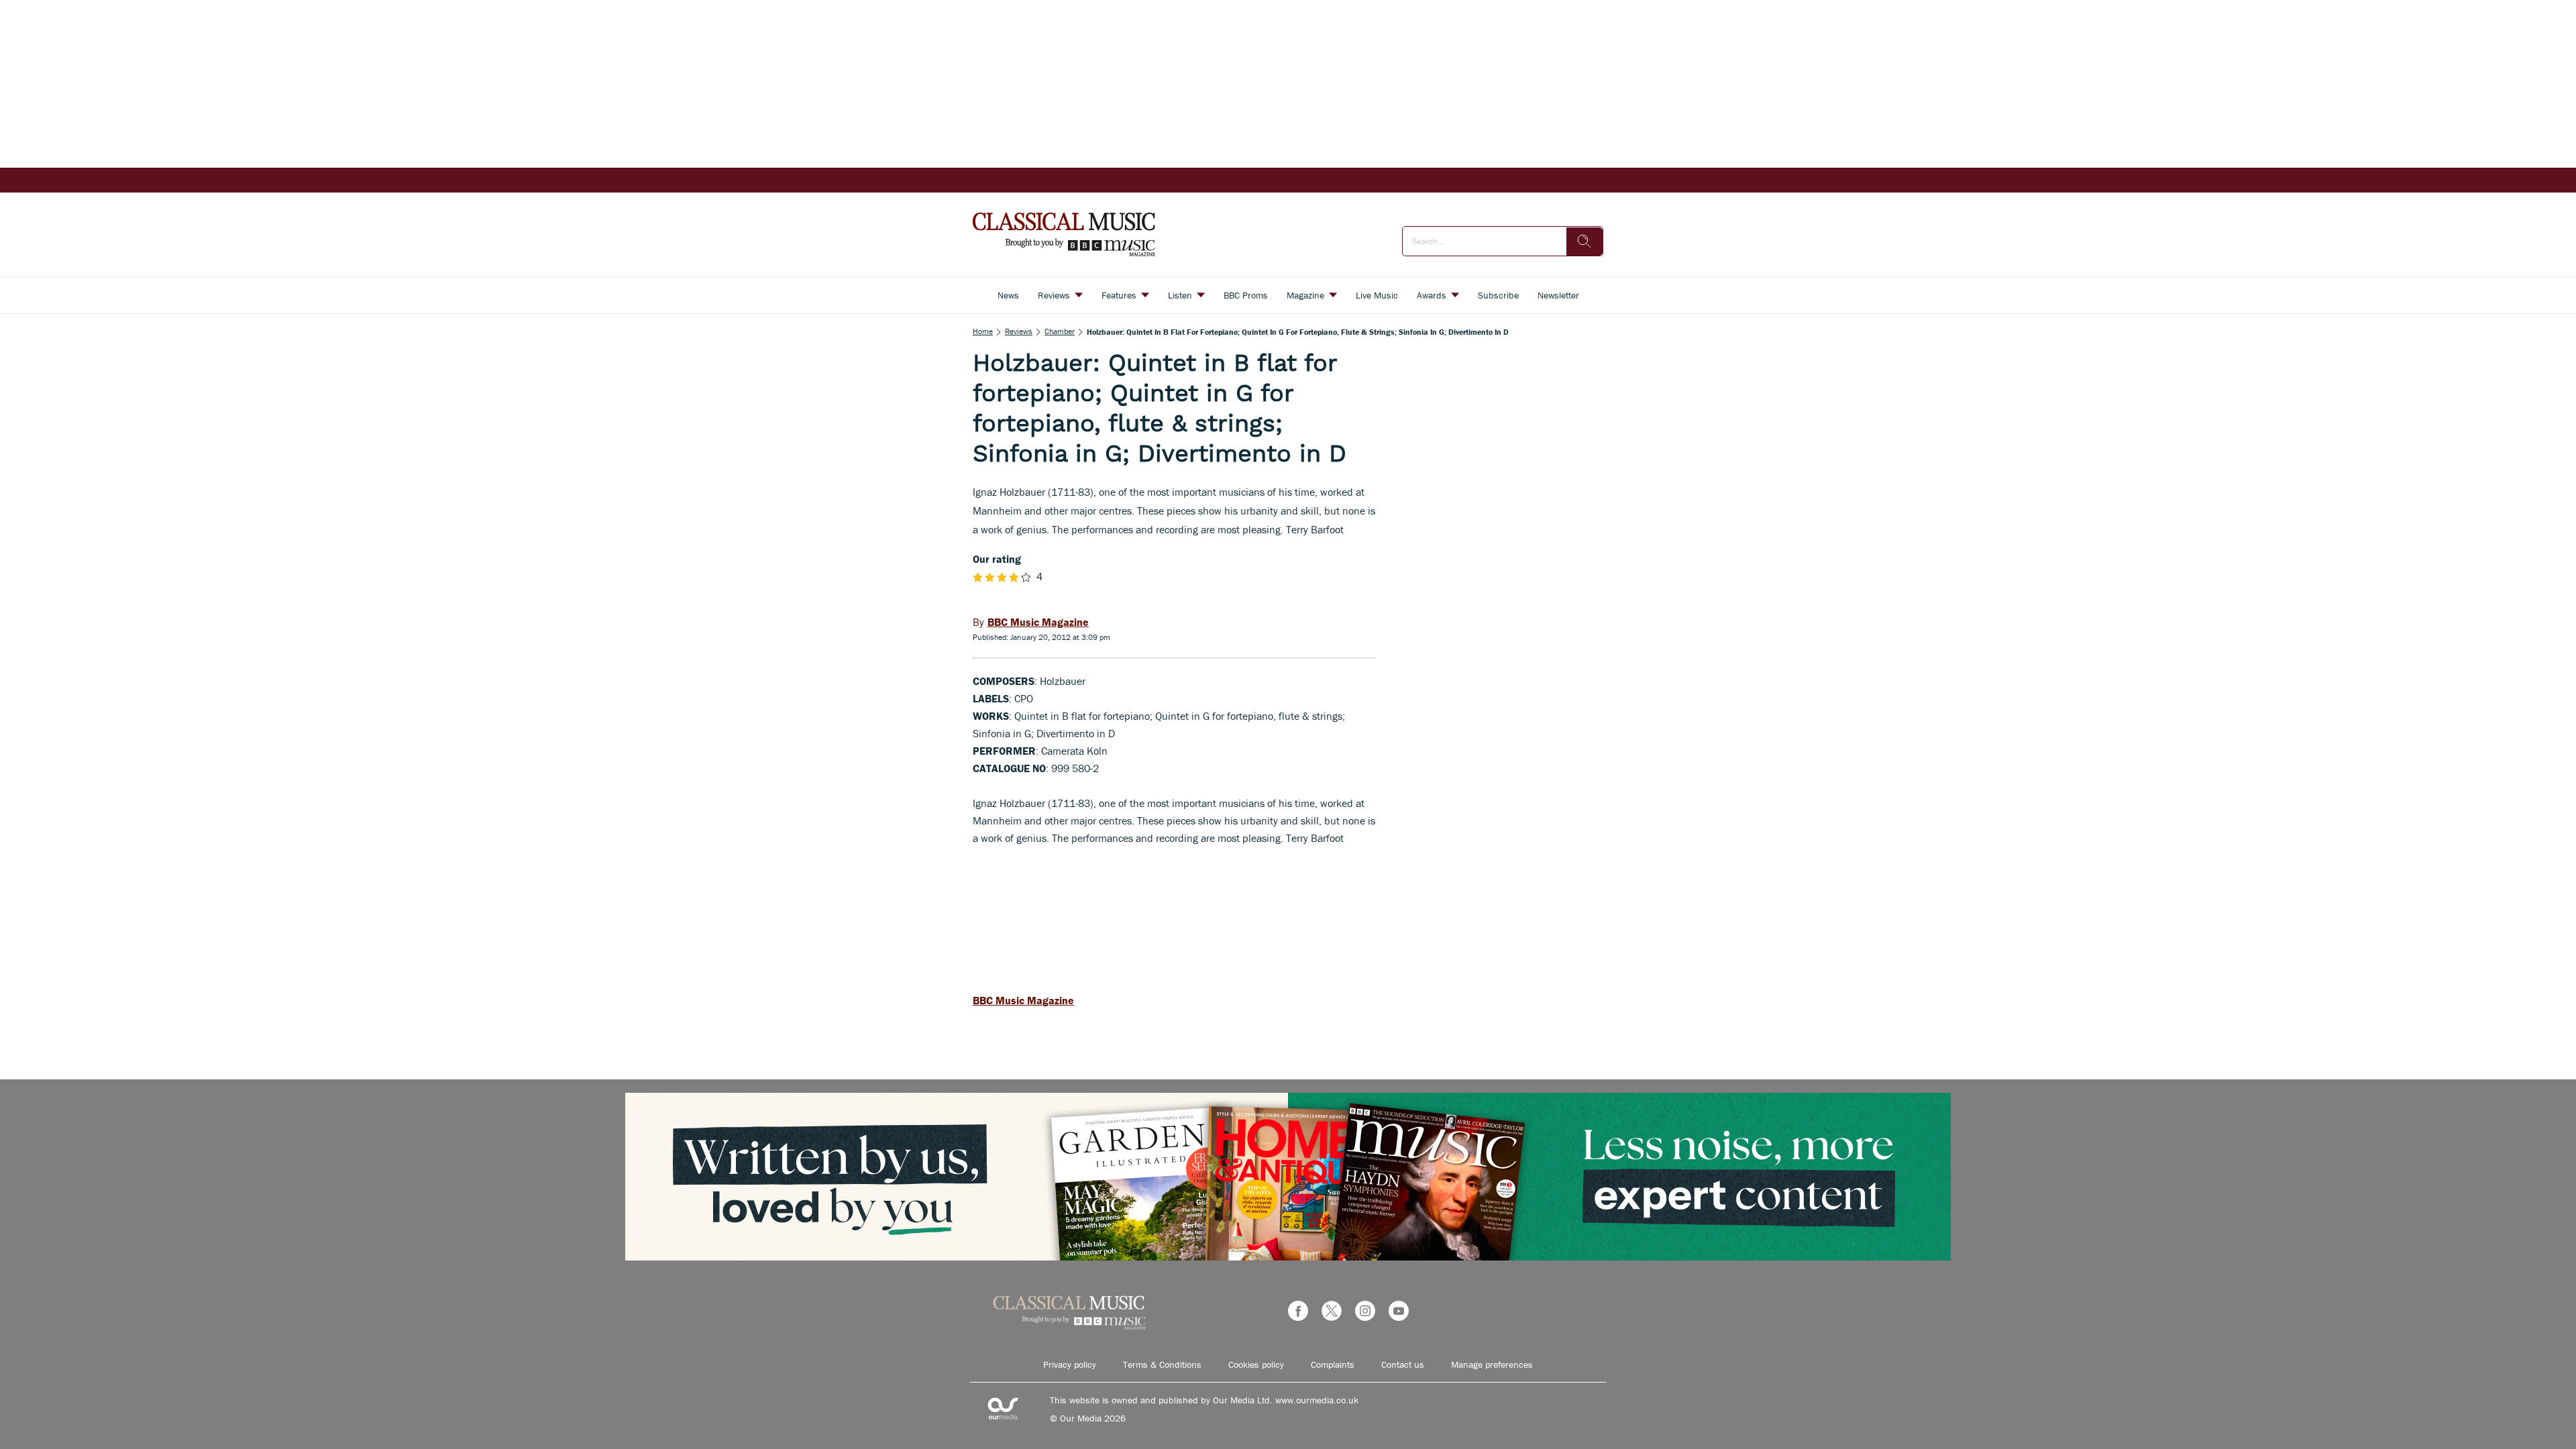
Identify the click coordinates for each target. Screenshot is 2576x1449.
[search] (1585, 241)
